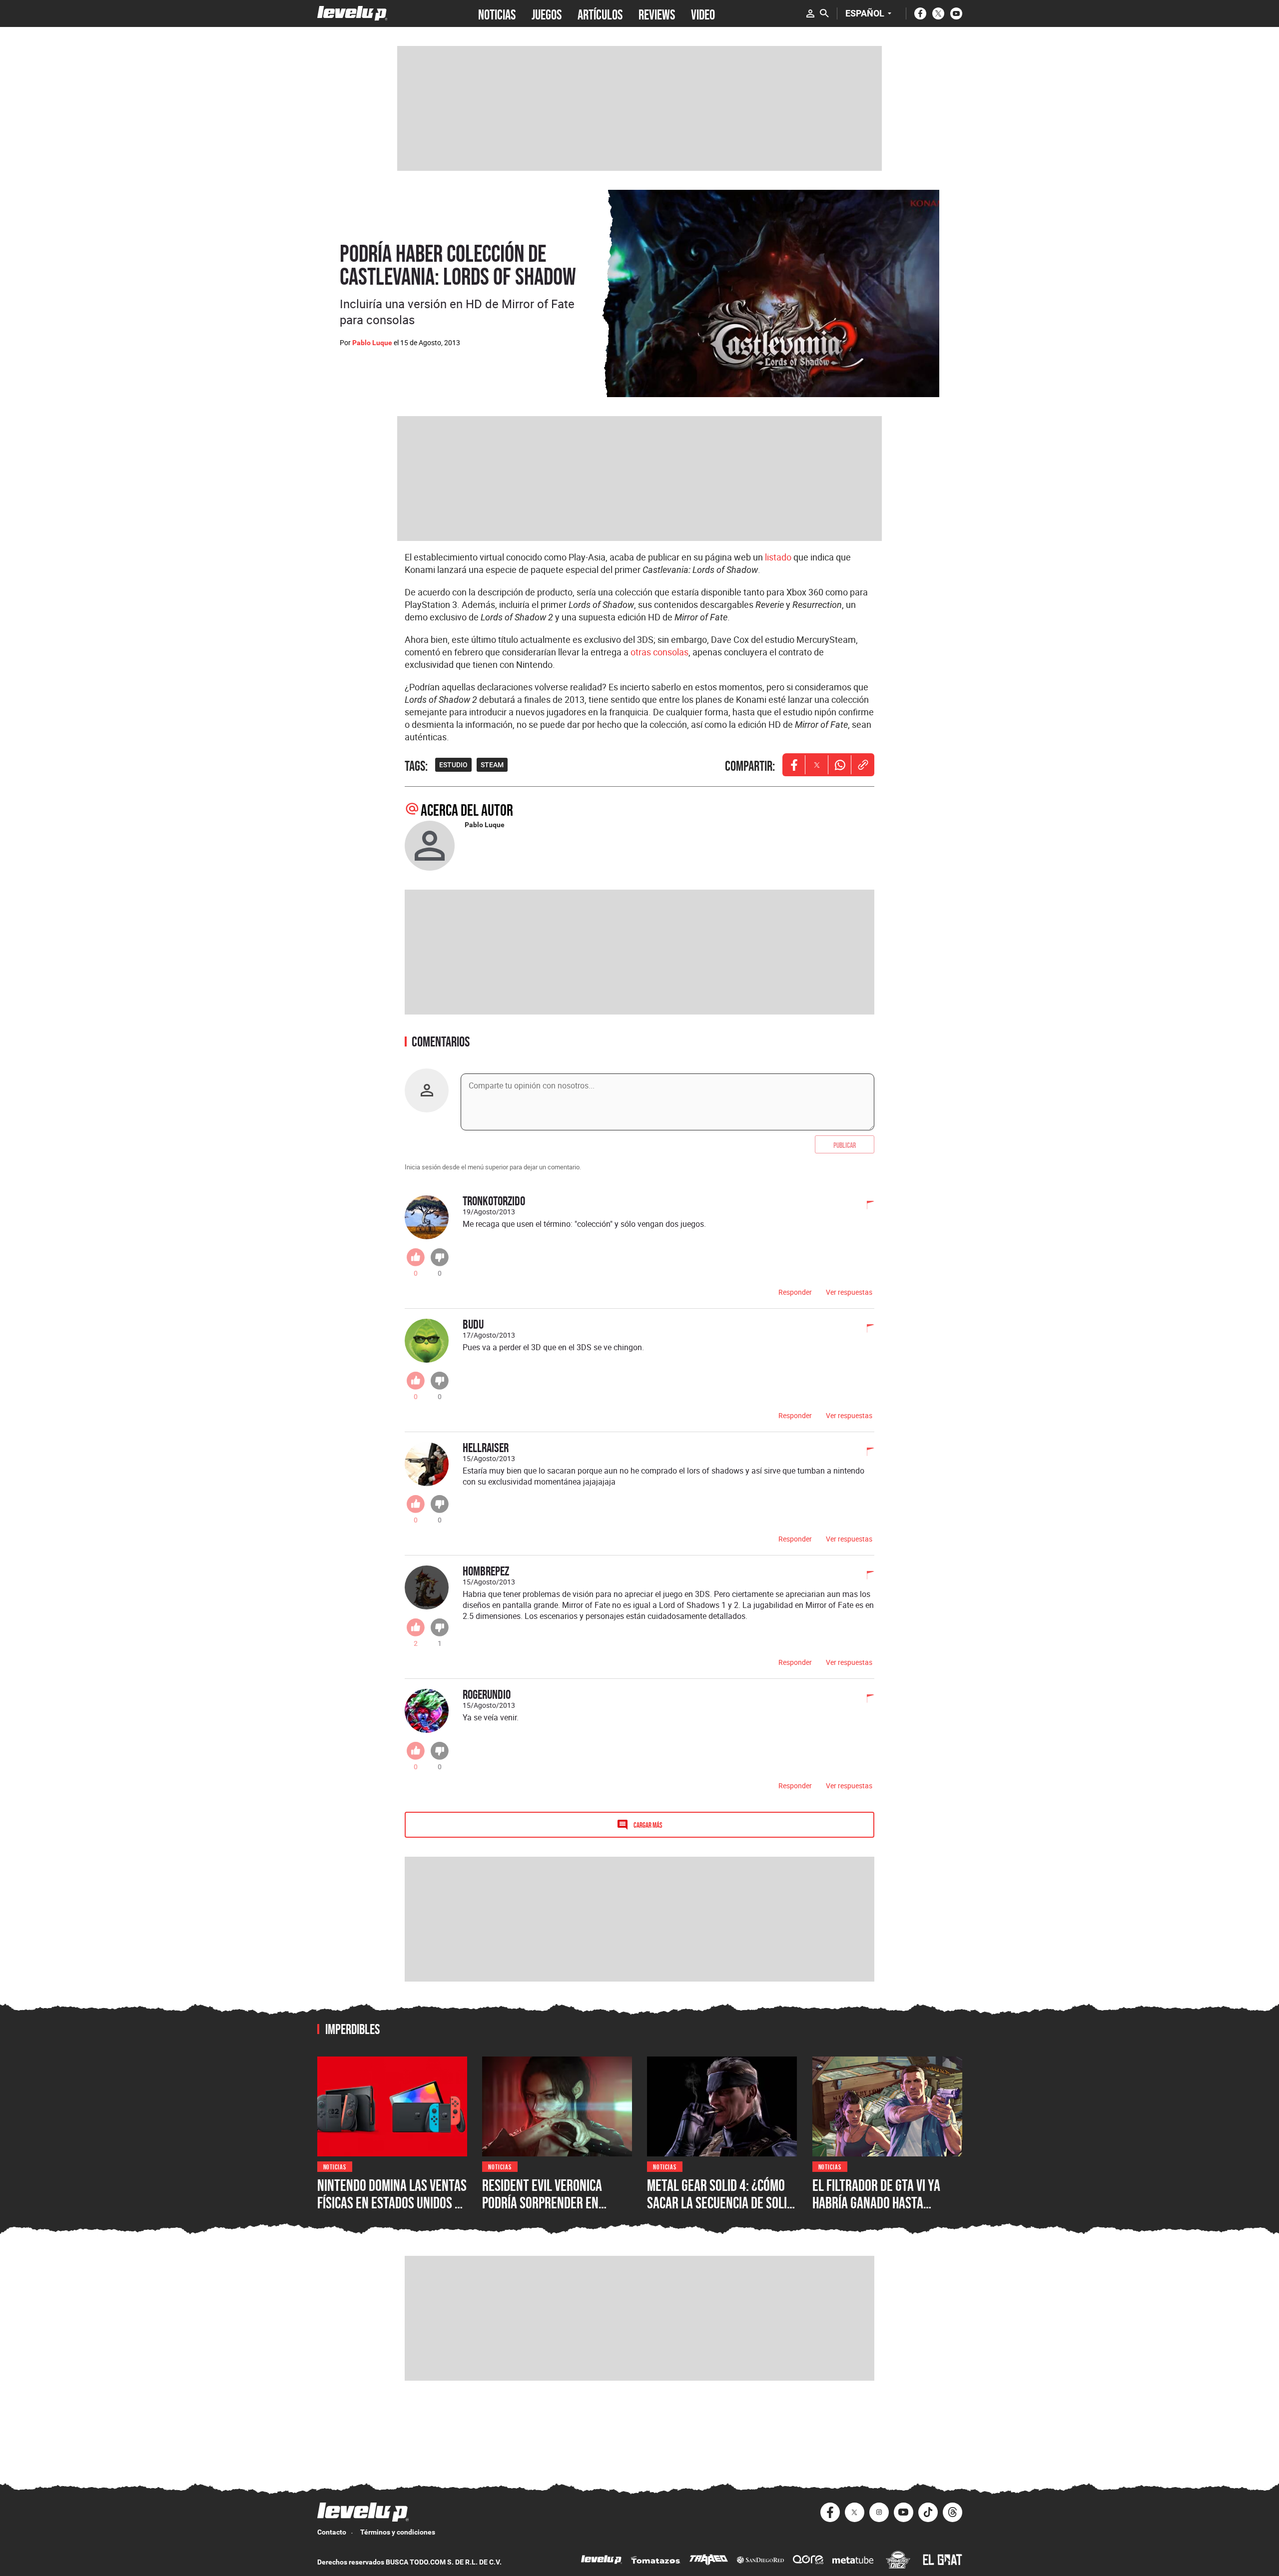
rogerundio (487, 1694)
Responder (795, 1292)
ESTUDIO (453, 765)
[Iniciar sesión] (810, 13)
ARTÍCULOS (600, 13)
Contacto (332, 2532)
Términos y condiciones (398, 2532)
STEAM (492, 765)
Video (703, 13)
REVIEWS (657, 13)
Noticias (335, 2166)
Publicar (845, 1144)
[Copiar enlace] (863, 765)
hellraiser (486, 1447)
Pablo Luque (372, 343)
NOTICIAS (497, 13)
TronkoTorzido (494, 1201)
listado (778, 557)
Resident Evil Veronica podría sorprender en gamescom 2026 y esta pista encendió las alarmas (556, 2212)
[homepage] (352, 13)
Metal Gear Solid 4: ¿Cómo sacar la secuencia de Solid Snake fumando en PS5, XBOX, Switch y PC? (720, 2212)
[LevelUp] (602, 2561)
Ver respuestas (849, 1292)
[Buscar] (824, 13)
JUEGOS (547, 13)
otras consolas (659, 652)
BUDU (473, 1324)
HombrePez (486, 1571)
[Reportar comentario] (865, 1206)
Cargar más (648, 1824)
